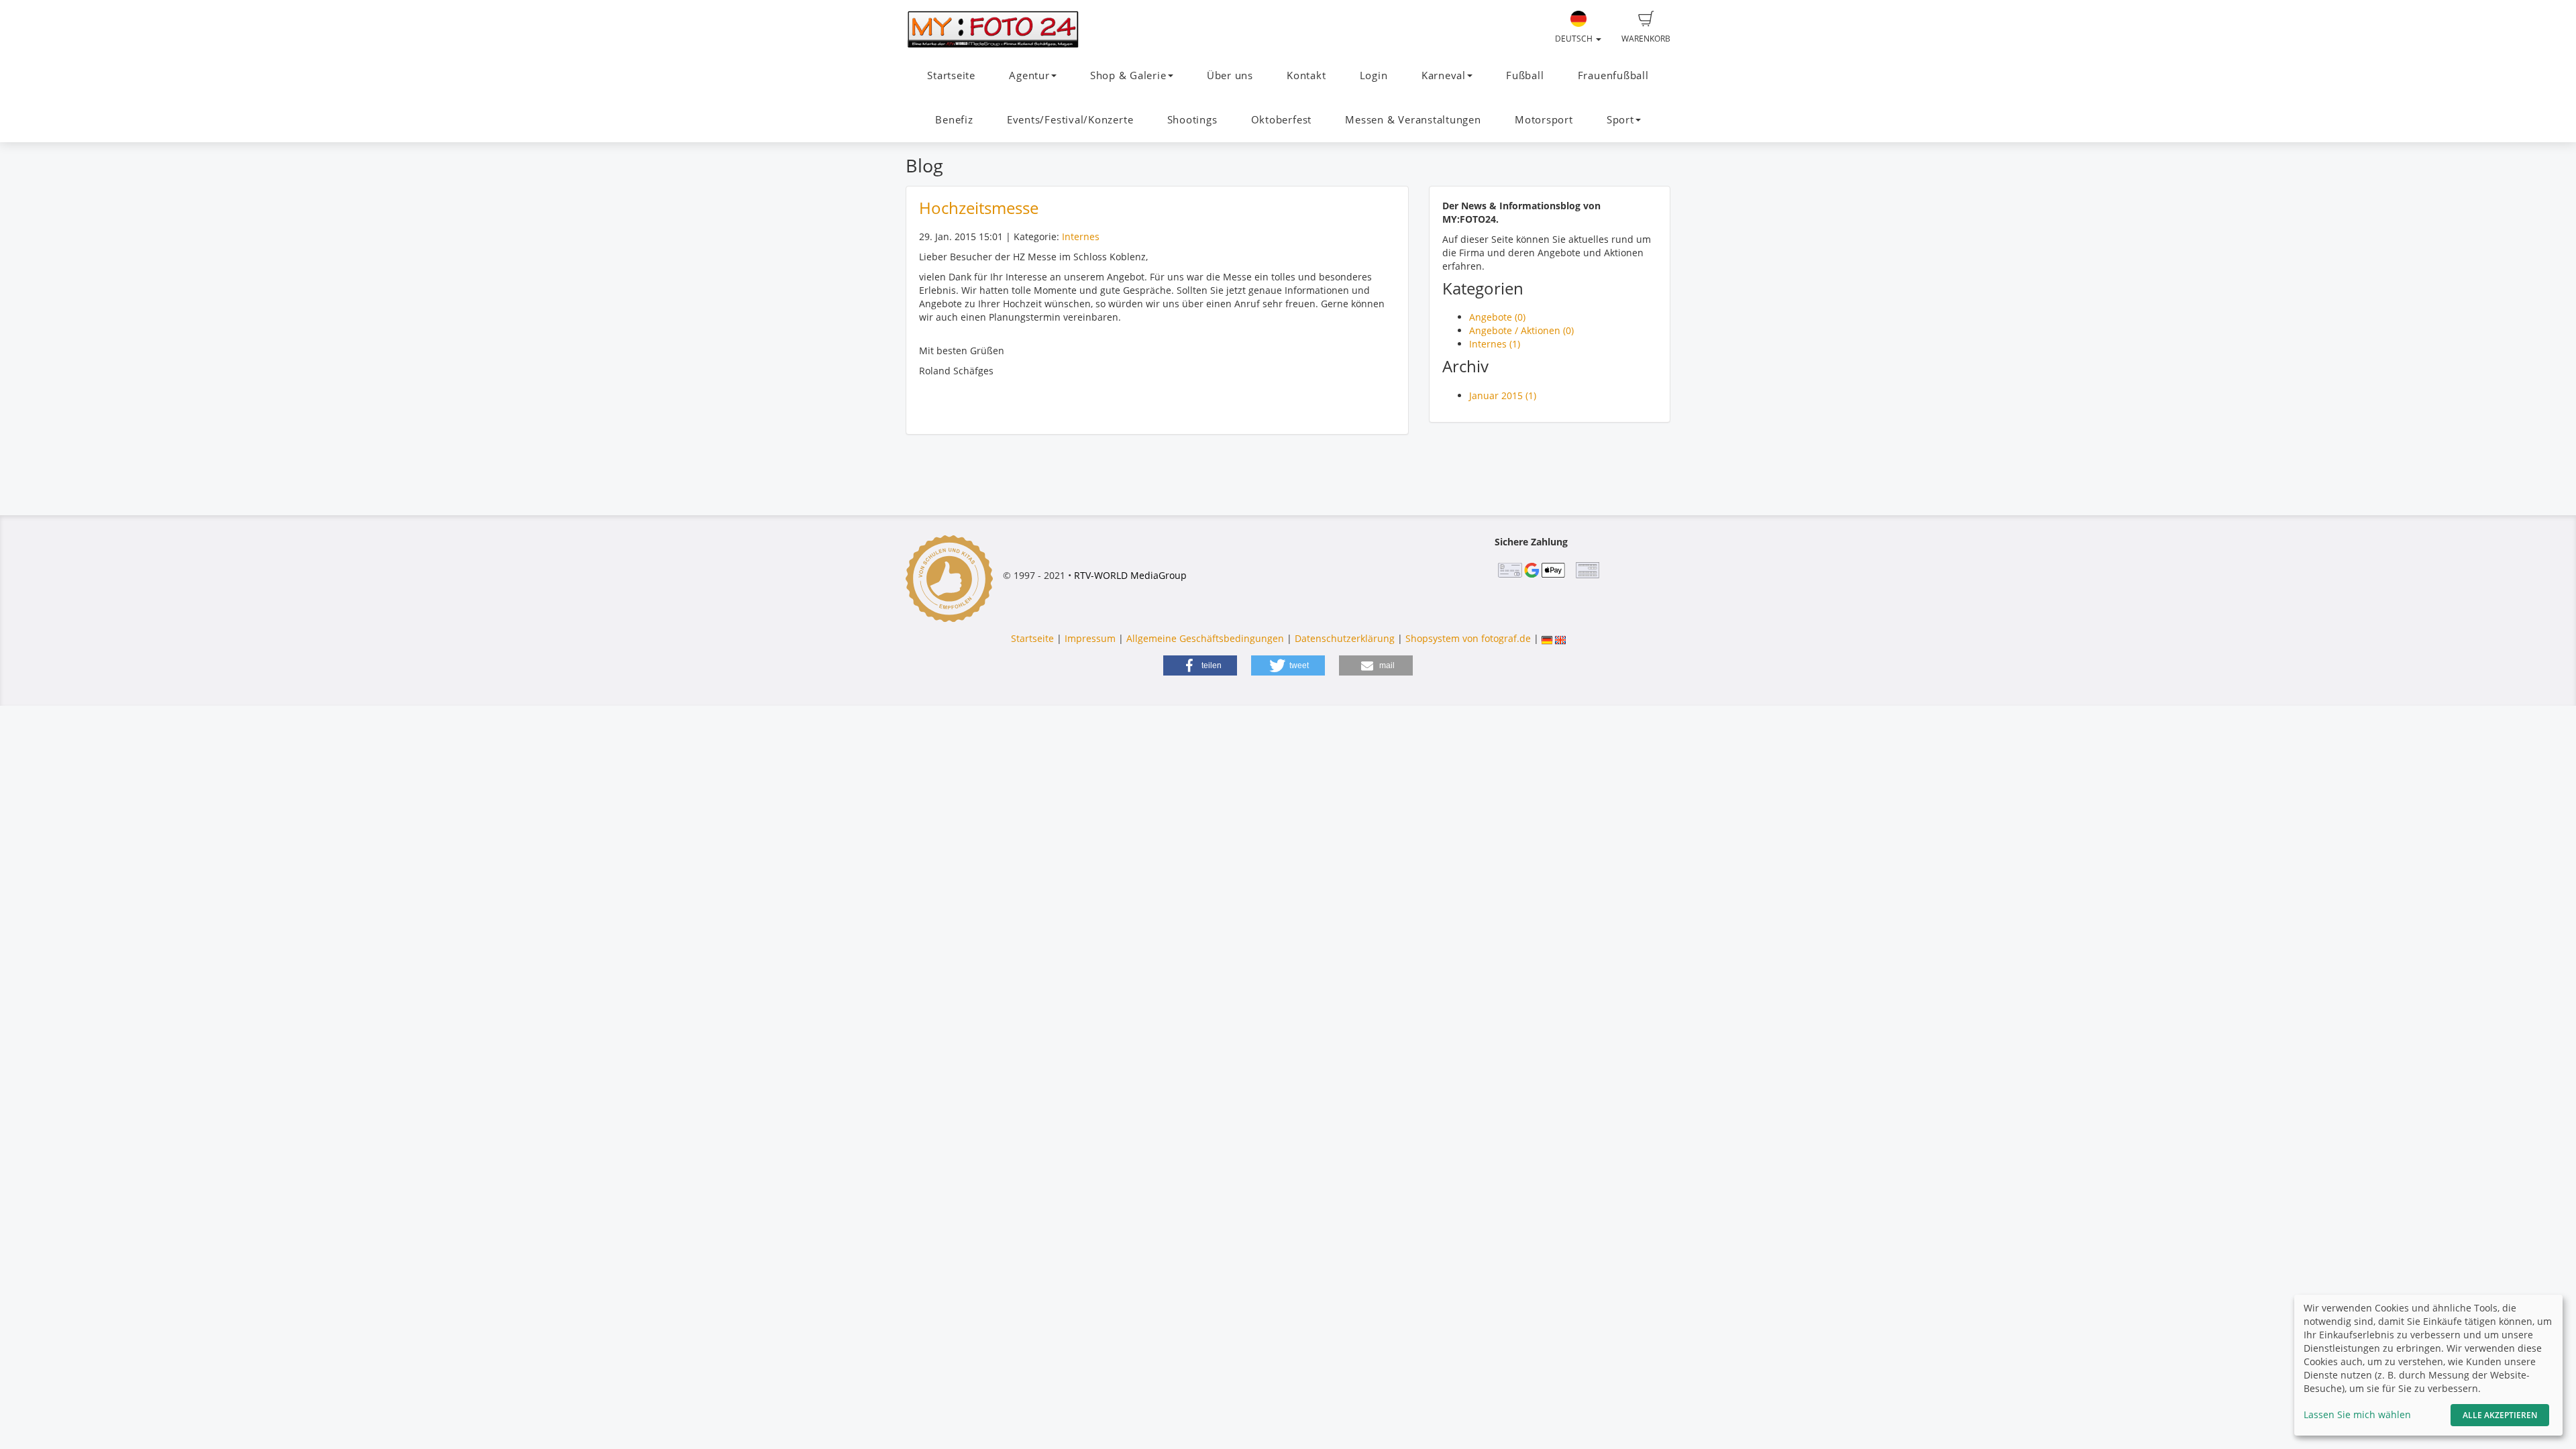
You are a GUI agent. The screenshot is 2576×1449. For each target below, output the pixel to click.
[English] (1560, 638)
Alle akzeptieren (2500, 1415)
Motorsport (1544, 120)
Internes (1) (1495, 344)
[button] (1200, 665)
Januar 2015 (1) (1503, 395)
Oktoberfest (1281, 120)
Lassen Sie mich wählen (2357, 1414)
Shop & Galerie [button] (1128, 75)
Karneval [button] (1444, 75)
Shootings (1192, 120)
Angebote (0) (1497, 317)
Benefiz (954, 120)
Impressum (1090, 638)
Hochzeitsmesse (979, 208)
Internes (1081, 236)
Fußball (1525, 75)
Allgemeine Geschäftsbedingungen (1205, 638)
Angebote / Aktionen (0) (1521, 330)
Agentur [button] (1029, 75)
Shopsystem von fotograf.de (1468, 638)
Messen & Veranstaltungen (1413, 120)
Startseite (951, 75)
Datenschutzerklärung (1345, 638)
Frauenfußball (1613, 75)
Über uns (1230, 75)
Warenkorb (1646, 39)
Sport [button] (1620, 120)
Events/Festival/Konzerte (1070, 120)
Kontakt (1306, 75)
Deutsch (1575, 39)
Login (1374, 75)
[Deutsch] (1547, 638)
